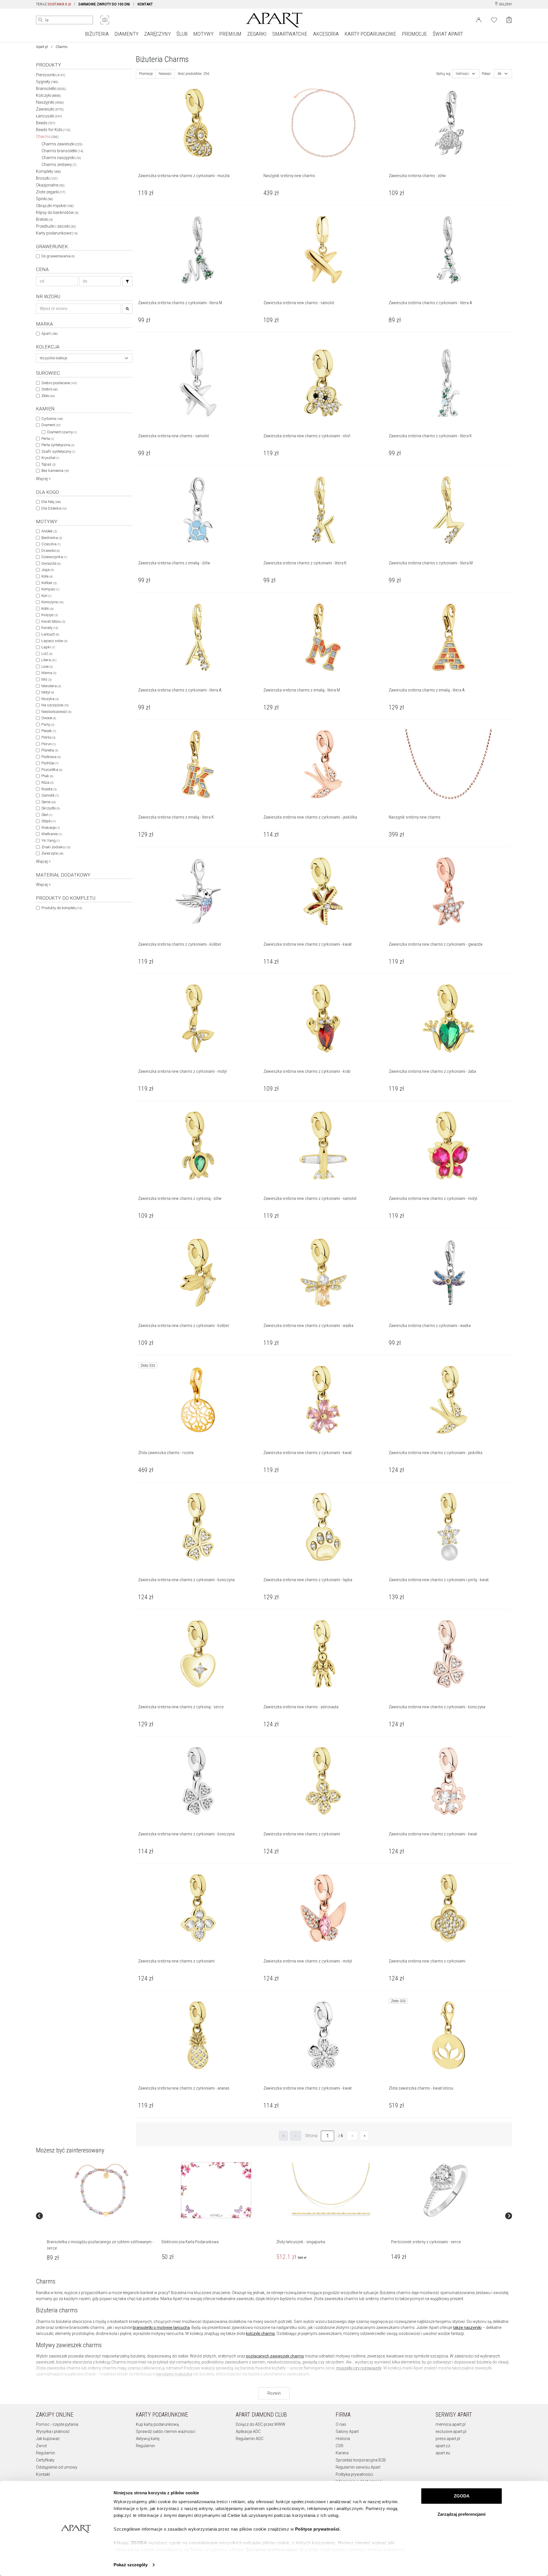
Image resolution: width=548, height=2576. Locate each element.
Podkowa (51, 757)
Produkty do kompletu (62, 908)
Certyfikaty (45, 2460)
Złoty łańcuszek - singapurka (301, 2242)
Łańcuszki (49, 116)
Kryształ (50, 458)
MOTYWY (203, 34)
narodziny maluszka (174, 2374)
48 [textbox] (499, 74)
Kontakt (43, 2474)
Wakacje (51, 828)
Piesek (49, 731)
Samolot (50, 795)
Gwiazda (51, 563)
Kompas (50, 589)
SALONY (505, 4)
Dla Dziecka (54, 508)
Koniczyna (52, 602)
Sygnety (47, 82)
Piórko (48, 737)
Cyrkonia (52, 419)
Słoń (47, 815)
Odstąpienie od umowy (57, 2467)
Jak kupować (48, 2439)
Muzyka (50, 699)
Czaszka (51, 544)
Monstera (51, 686)
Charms (47, 137)
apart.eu (443, 2453)
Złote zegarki (51, 192)
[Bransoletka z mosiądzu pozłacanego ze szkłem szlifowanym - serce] (101, 2190)
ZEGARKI (257, 34)
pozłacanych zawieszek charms (275, 2356)
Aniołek (49, 531)
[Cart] (509, 20)
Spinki (45, 199)
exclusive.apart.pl (451, 2431)
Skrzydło (51, 808)
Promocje (146, 74)
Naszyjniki (50, 102)
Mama (49, 673)
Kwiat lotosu (53, 621)
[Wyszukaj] (41, 20)
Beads (46, 123)
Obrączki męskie (55, 206)
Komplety (49, 171)
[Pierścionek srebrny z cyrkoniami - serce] (446, 2190)
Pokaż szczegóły (131, 2565)
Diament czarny (62, 432)
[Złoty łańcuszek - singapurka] (331, 2190)
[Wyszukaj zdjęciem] (105, 20)
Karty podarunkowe (57, 233)
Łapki (48, 647)
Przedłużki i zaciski (56, 226)
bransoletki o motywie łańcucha (161, 2328)
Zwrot (41, 2446)
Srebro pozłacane (59, 383)
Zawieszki (50, 109)
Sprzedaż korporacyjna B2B (361, 2460)
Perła (48, 439)
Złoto (48, 396)
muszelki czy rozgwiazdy (359, 2368)
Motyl (48, 692)
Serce (49, 802)
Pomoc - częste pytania (57, 2424)
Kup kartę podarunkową (157, 2424)
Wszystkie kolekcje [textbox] (53, 358)
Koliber (49, 583)
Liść (47, 654)
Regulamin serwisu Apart (358, 2467)
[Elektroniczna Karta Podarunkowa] (216, 2190)
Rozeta (49, 789)
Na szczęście (55, 705)
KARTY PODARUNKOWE (370, 34)
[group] (102, 2216)
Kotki (47, 609)
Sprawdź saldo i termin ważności (166, 2431)
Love (47, 666)
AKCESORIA (326, 34)
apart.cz (443, 2446)
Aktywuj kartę (148, 2439)
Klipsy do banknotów (57, 213)
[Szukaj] (127, 281)
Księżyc (50, 615)
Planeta (50, 750)
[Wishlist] (494, 19)
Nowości (165, 74)
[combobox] (84, 358)
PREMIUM (230, 34)
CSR (340, 2446)
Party (48, 724)
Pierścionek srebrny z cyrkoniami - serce (426, 2242)
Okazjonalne (50, 185)
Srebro (50, 389)
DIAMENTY (126, 34)
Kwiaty (50, 628)
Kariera (342, 2453)
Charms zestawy (59, 165)
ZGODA (462, 2496)
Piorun (49, 744)
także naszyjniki (467, 2328)
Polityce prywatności (317, 2529)
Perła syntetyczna (58, 445)
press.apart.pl (448, 2439)
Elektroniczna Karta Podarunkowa (190, 2242)
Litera (49, 660)
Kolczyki (48, 95)
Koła (47, 576)
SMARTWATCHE (290, 34)
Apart (50, 333)
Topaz (48, 464)
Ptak (47, 776)
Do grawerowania (58, 256)
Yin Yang (51, 840)
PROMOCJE (414, 34)
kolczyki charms (260, 2334)
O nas (341, 2424)
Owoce (49, 718)
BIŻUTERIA (97, 34)
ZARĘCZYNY (157, 34)
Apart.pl (42, 47)
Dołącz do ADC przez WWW (261, 2424)
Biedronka (52, 538)
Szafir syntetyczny (58, 451)
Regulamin (46, 2453)
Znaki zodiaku (56, 847)
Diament (51, 425)
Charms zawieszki (62, 144)
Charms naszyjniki (61, 158)
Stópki (49, 821)
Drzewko (51, 551)
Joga (48, 570)
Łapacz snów (54, 641)
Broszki (47, 178)
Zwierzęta (52, 853)
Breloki (44, 219)
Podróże (50, 763)
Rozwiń (274, 2393)
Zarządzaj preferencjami (462, 2514)
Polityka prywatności (354, 2474)
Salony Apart (347, 2431)
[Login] (479, 19)
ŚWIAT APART (448, 34)
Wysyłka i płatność (53, 2431)
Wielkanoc (52, 834)
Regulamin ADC (250, 2439)
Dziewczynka (54, 557)
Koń (46, 596)
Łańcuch (50, 634)
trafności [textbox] (462, 74)
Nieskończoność (56, 712)
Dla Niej (51, 502)
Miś (46, 679)
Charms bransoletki (63, 151)
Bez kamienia (55, 471)
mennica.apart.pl (451, 2424)
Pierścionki (51, 75)
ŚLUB (182, 34)
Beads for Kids (53, 130)
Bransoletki (51, 89)
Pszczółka (52, 770)
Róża (47, 782)
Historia (343, 2439)
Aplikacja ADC (248, 2431)
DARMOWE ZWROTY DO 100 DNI (104, 4)
